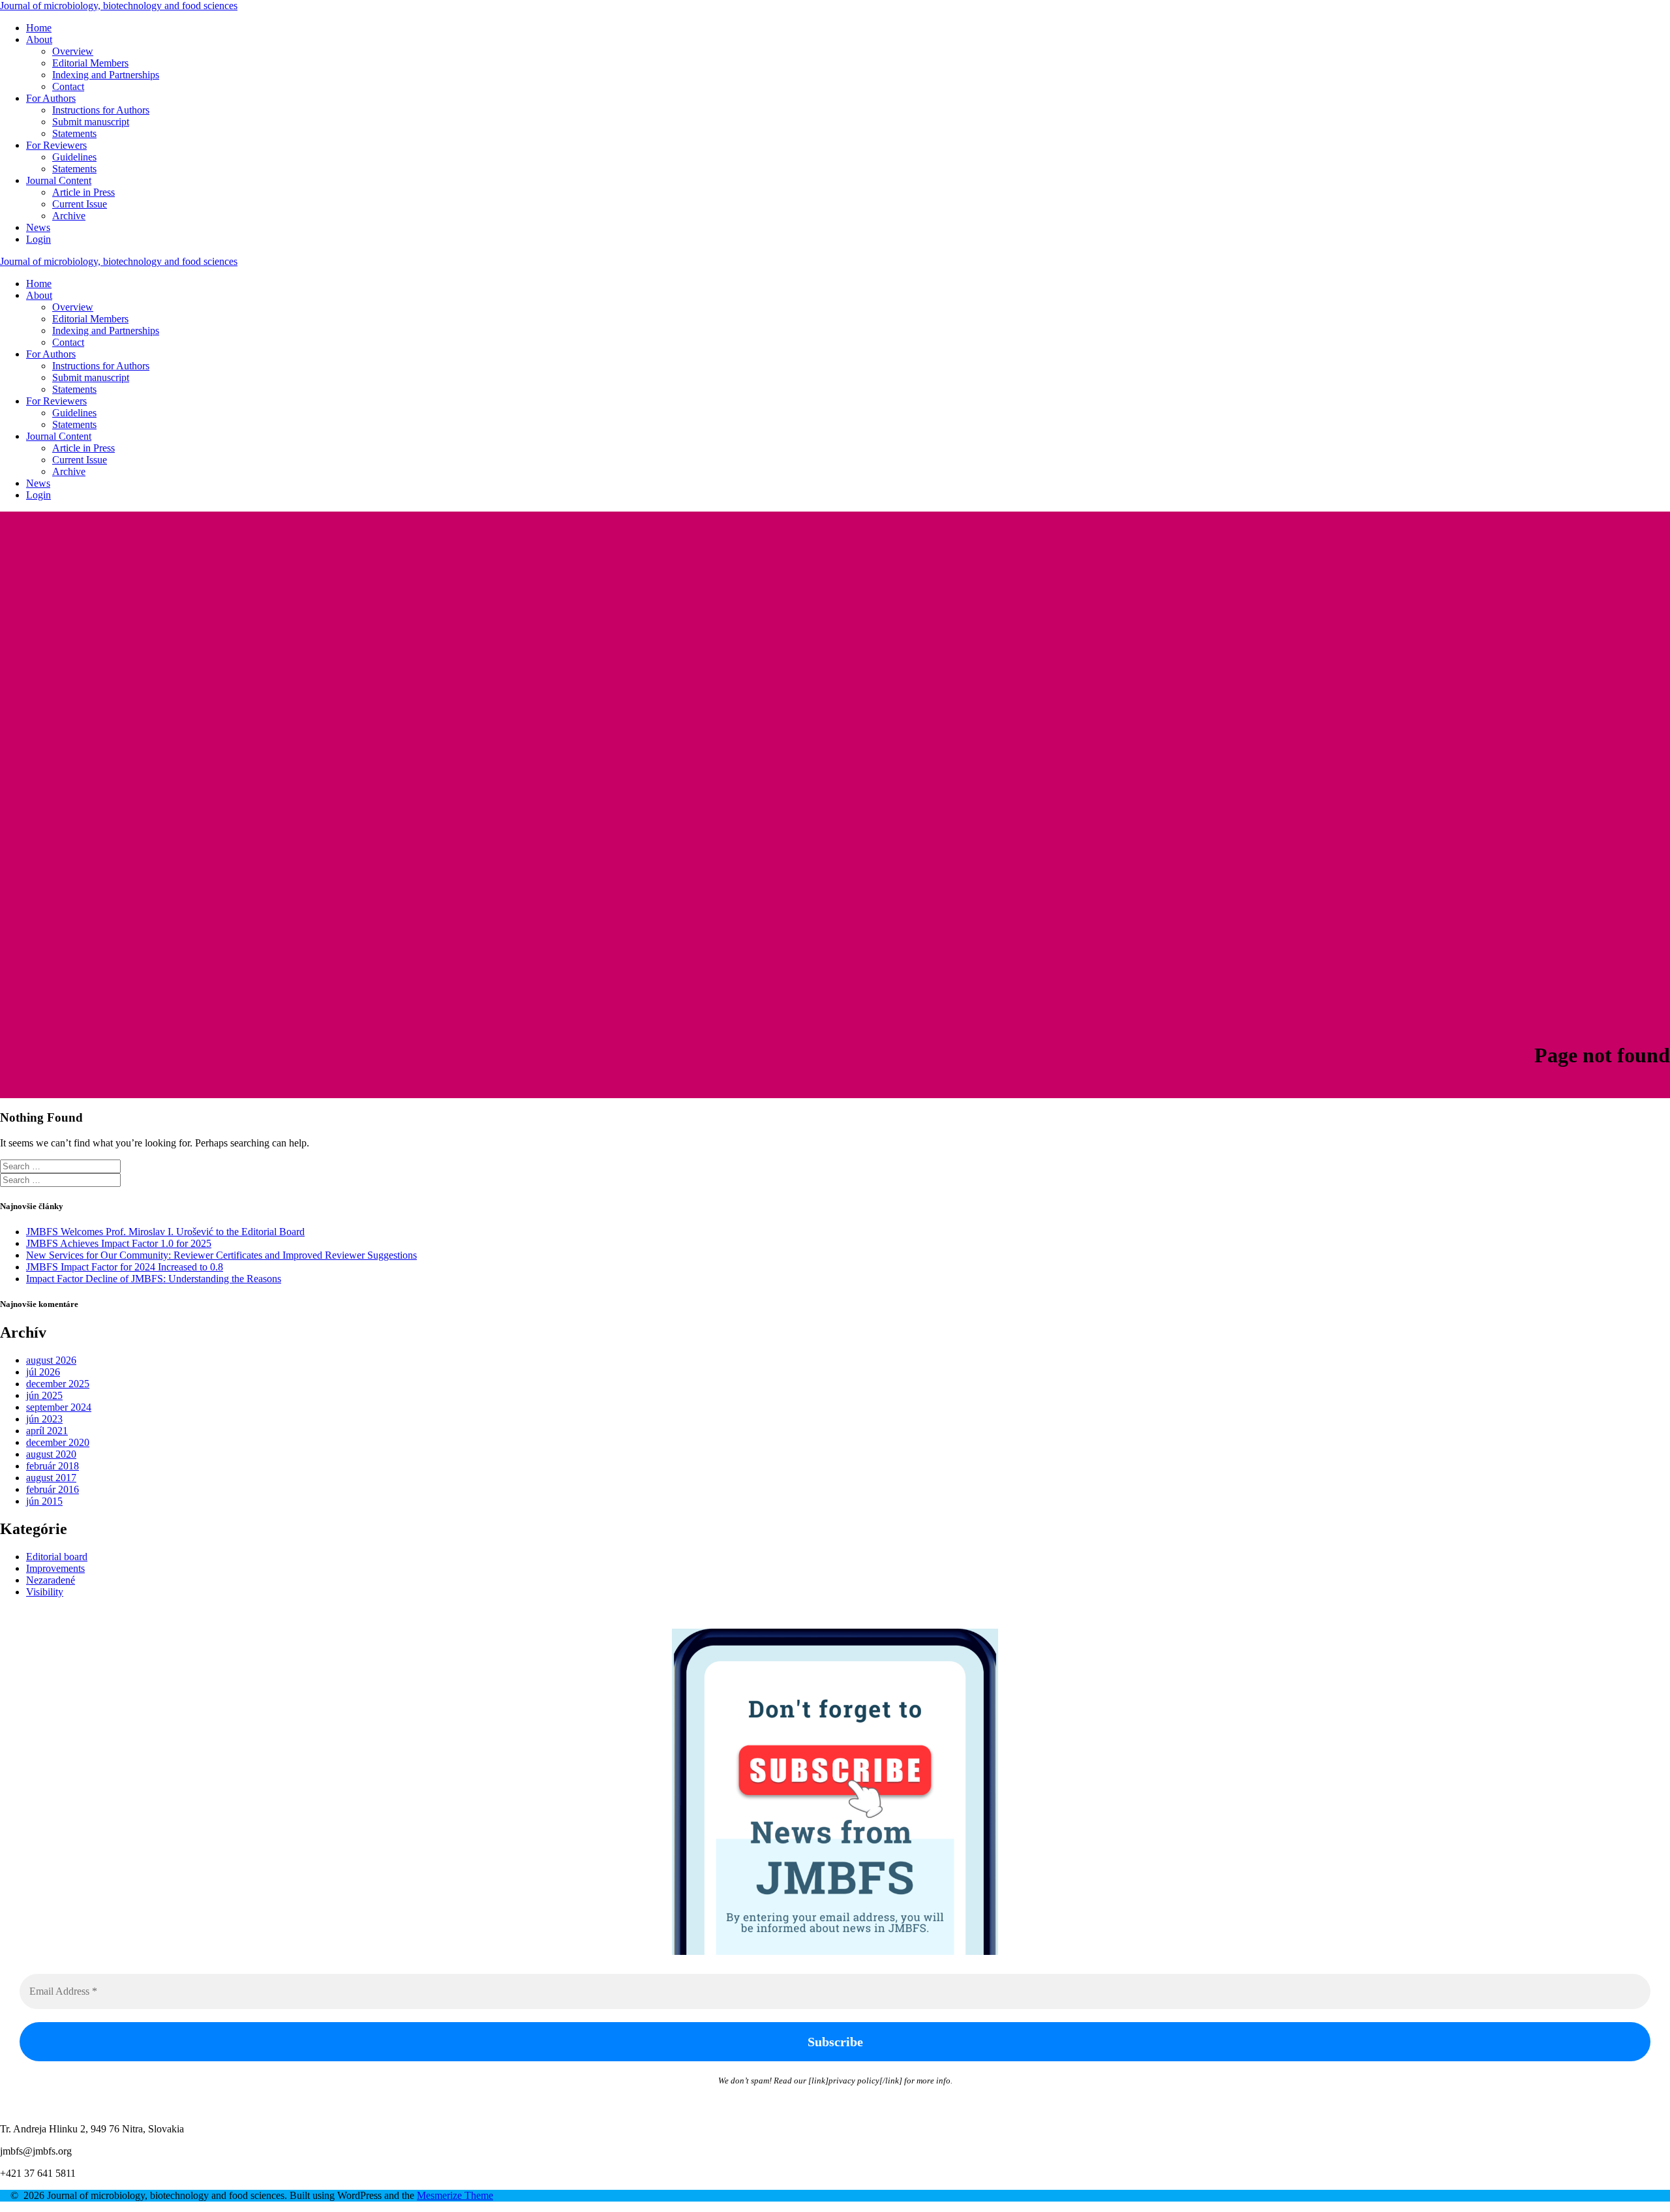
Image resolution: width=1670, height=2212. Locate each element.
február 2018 (53, 1466)
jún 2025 (44, 1395)
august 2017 (51, 1478)
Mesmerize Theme (455, 2195)
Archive (69, 216)
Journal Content (59, 180)
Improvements (55, 1568)
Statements (74, 133)
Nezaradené (51, 1580)
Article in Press (83, 192)
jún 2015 (44, 1501)
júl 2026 (43, 1372)
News (38, 227)
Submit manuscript (91, 122)
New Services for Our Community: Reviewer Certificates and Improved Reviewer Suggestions (221, 1255)
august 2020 (51, 1454)
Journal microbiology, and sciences (119, 6)
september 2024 (59, 1407)
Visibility (45, 1592)
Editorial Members (90, 63)
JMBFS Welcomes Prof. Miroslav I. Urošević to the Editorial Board (165, 1232)
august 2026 (51, 1360)
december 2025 (58, 1384)
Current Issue (80, 204)
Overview (73, 51)
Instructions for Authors (101, 110)
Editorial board (57, 1557)
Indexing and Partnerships (106, 75)
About (39, 39)
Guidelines (74, 157)
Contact (68, 86)
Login (38, 239)
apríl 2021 (47, 1431)
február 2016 (53, 1489)
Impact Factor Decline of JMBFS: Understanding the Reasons (154, 1279)
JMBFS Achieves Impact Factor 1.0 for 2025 (119, 1243)
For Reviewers (56, 145)
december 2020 (58, 1442)
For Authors (51, 98)
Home (39, 28)
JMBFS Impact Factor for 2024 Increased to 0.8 (125, 1267)
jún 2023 (44, 1419)
